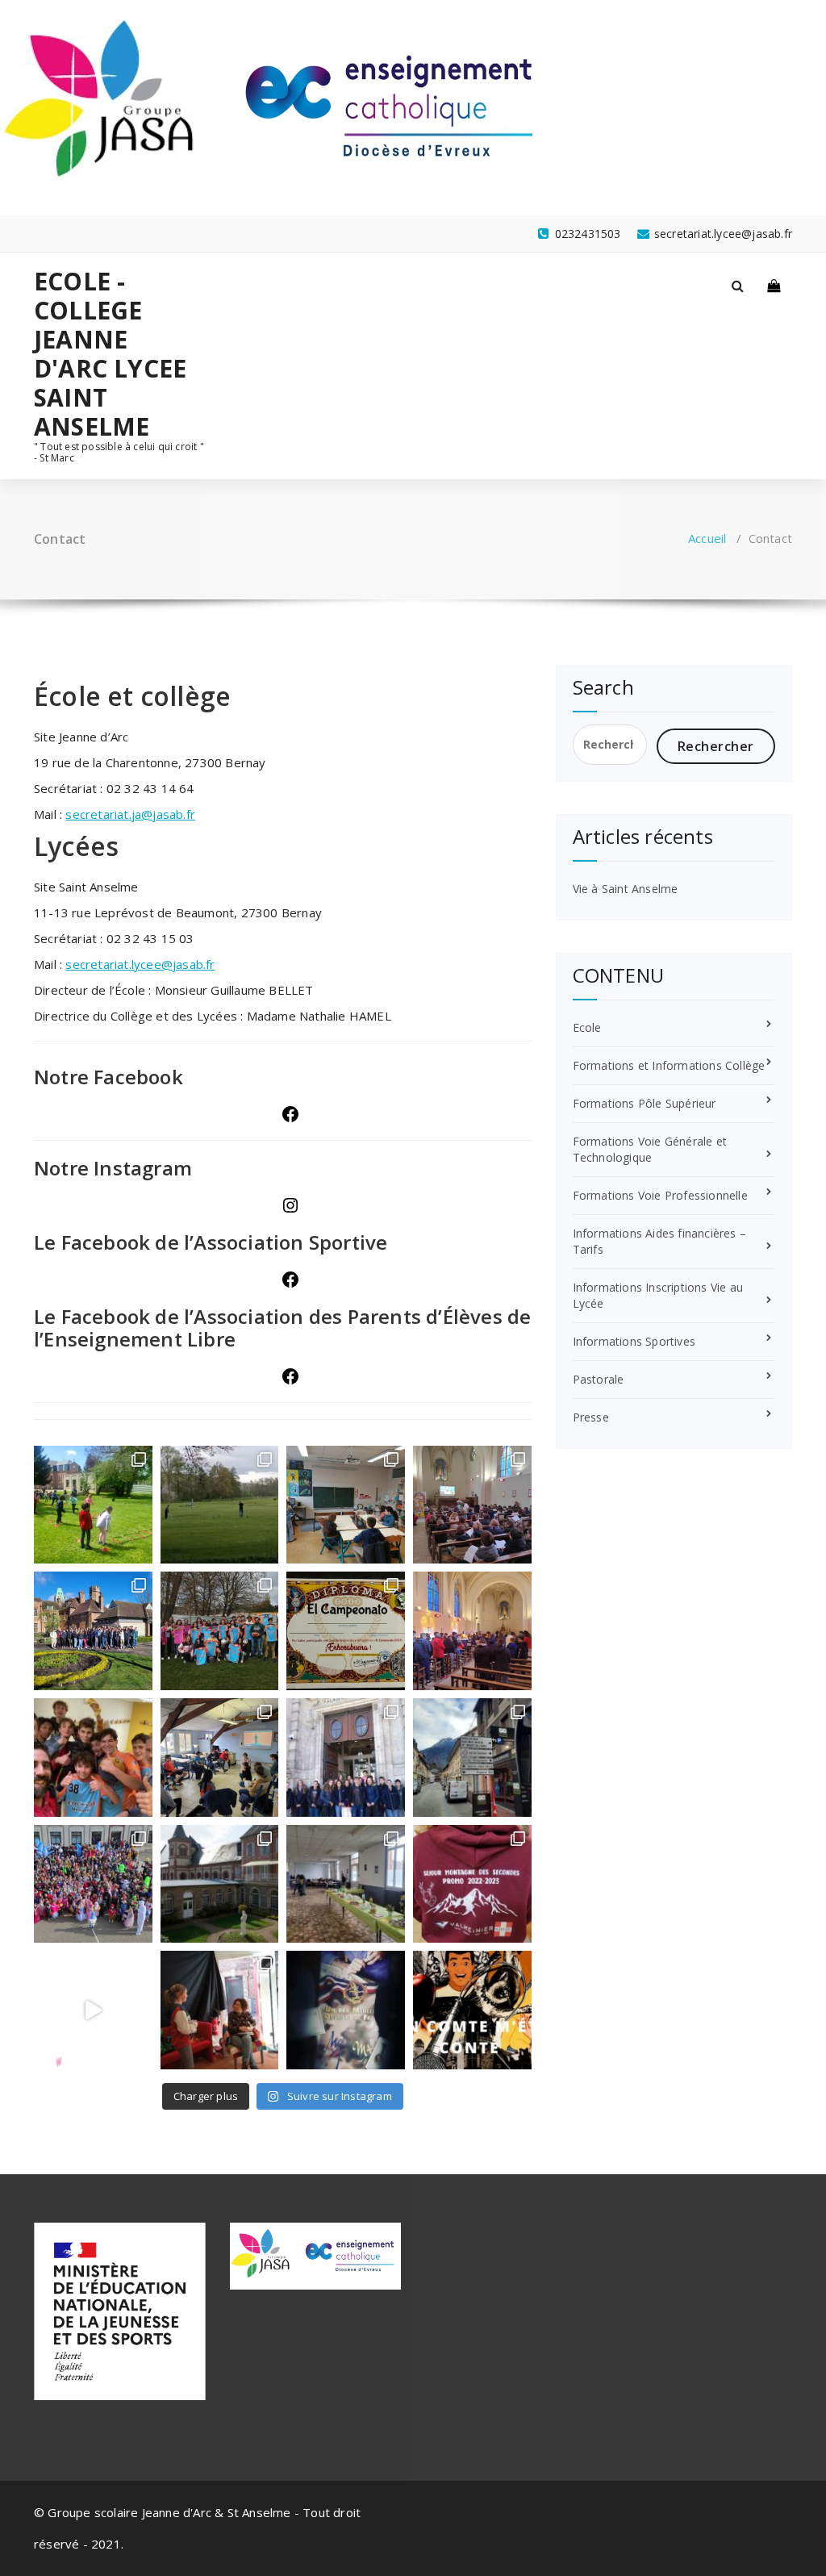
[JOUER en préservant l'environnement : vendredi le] (220, 1505)
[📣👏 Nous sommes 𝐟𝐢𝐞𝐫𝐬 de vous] (346, 1631)
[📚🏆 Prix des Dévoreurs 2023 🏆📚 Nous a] (220, 2010)
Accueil (707, 538)
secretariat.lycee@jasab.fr (140, 964)
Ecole (587, 1027)
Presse (591, 1417)
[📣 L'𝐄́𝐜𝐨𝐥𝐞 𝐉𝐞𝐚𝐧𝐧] (93, 1505)
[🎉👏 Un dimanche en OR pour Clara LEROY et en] (346, 2010)
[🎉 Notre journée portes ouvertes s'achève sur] (220, 1884)
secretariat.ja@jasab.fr (130, 814)
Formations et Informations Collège (669, 1065)
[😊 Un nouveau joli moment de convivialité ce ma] (472, 1884)
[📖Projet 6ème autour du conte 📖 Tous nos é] (472, 2010)
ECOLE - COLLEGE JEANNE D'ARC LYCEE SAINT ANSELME (110, 354)
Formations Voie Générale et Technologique (650, 1149)
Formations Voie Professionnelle (660, 1195)
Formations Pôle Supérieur (645, 1103)
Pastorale (599, 1379)
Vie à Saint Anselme (626, 889)
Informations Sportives (634, 1341)
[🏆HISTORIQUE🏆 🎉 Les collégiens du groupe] (220, 1631)
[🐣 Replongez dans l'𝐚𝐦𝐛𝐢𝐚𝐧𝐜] (472, 1505)
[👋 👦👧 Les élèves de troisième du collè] (93, 1631)
